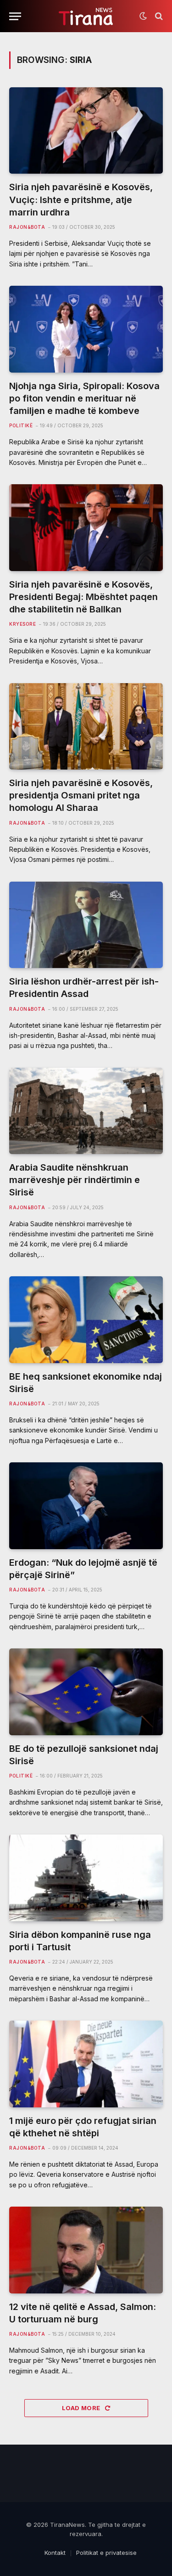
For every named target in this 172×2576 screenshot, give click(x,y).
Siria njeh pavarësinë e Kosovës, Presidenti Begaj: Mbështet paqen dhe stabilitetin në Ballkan (83, 597)
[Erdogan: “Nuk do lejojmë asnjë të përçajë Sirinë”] (86, 1506)
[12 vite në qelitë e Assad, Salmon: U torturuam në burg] (86, 2250)
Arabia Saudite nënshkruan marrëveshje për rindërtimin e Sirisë (75, 1180)
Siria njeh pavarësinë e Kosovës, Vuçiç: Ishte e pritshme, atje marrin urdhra (81, 199)
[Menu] (15, 16)
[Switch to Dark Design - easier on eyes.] (143, 16)
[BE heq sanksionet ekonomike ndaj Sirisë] (86, 1319)
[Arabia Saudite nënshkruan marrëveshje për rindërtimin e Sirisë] (86, 1111)
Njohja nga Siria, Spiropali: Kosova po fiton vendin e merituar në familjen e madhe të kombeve (84, 398)
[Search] (158, 16)
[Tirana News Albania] (86, 16)
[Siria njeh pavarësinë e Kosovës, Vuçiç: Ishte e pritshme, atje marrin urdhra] (86, 130)
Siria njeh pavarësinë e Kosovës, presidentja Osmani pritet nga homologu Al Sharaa (81, 795)
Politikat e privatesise (106, 2553)
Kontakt (55, 2553)
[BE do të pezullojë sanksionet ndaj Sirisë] (86, 1692)
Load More (82, 2408)
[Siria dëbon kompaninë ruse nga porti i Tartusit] (86, 1878)
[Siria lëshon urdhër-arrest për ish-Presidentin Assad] (86, 925)
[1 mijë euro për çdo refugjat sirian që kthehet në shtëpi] (86, 2064)
